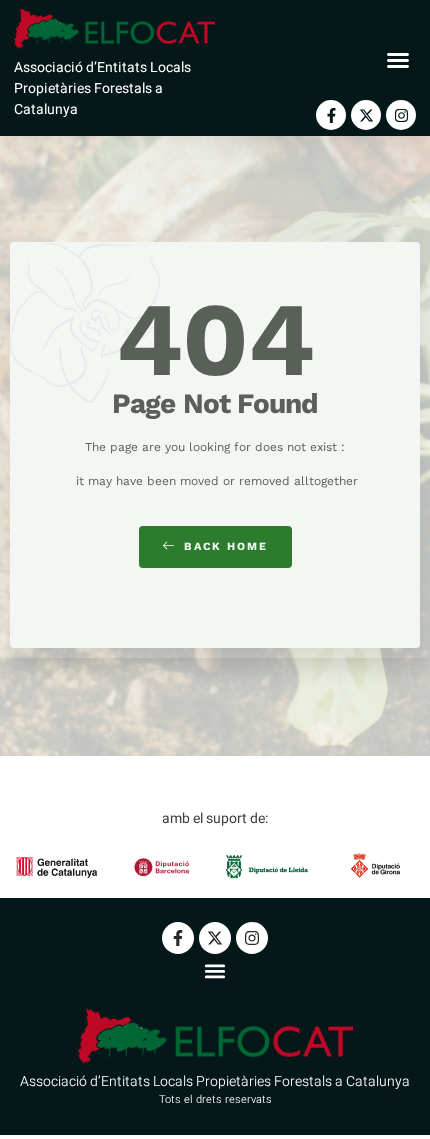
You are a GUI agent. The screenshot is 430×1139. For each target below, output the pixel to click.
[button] (398, 60)
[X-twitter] (366, 115)
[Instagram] (401, 115)
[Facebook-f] (331, 115)
